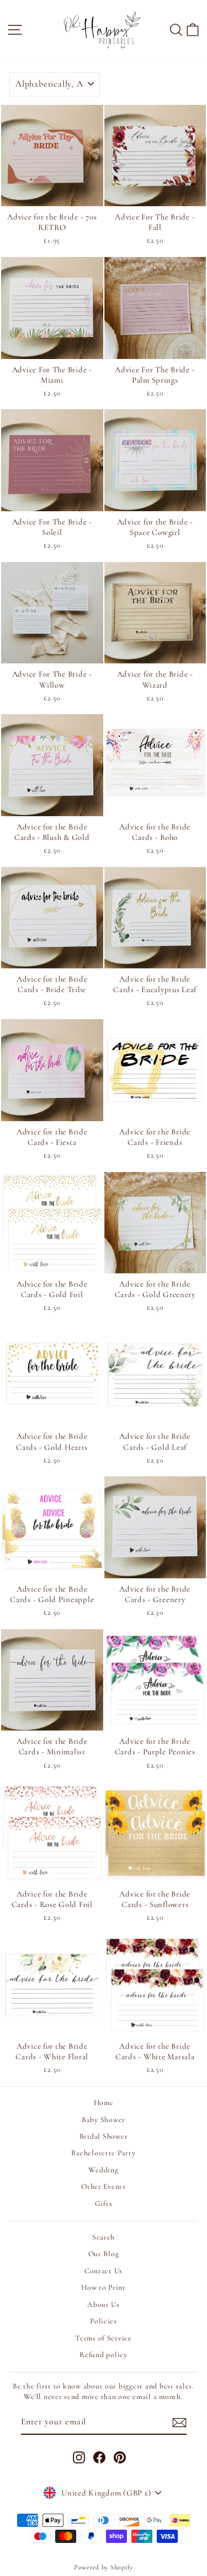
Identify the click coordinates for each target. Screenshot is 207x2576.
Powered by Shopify (104, 2567)
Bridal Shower (104, 2136)
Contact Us (104, 2271)
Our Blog (104, 2254)
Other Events (104, 2186)
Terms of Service (104, 2338)
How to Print (104, 2287)
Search (104, 2237)
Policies (104, 2321)
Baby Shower (104, 2120)
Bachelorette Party (103, 2153)
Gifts (104, 2203)
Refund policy (104, 2355)
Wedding (103, 2170)
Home (104, 2103)
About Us (104, 2304)
